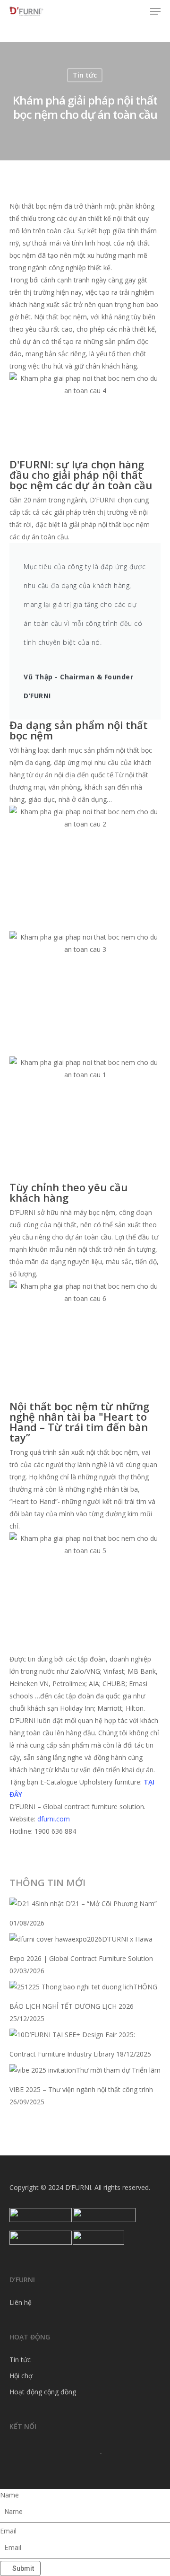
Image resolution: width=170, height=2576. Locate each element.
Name (9, 2495)
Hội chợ (21, 2376)
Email (8, 2531)
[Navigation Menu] (155, 11)
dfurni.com (54, 1819)
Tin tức (85, 75)
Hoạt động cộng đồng (43, 2392)
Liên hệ (21, 2302)
